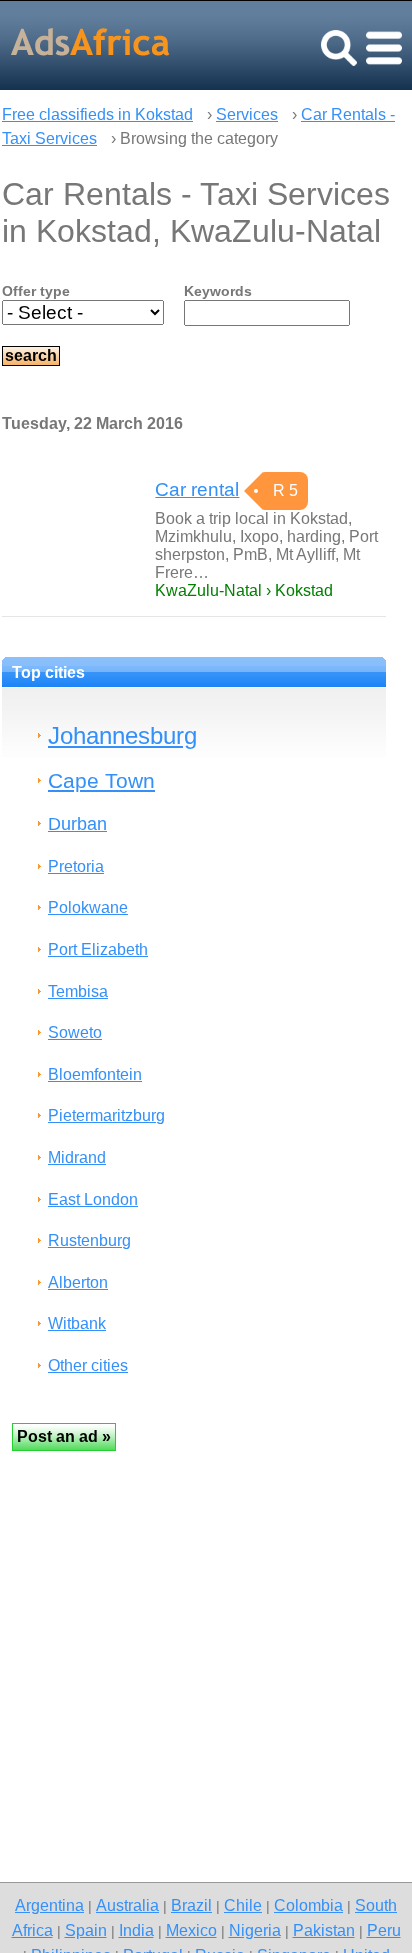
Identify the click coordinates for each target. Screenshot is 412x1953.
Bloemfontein (95, 1074)
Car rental (197, 489)
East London (93, 1199)
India (136, 1930)
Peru (384, 1930)
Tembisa (78, 991)
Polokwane (88, 907)
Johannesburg (122, 735)
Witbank (77, 1323)
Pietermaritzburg (106, 1115)
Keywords (218, 291)
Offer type (36, 291)
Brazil (191, 1905)
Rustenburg (89, 1240)
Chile (243, 1905)
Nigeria (255, 1930)
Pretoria (76, 866)
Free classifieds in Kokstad (97, 114)
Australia (127, 1905)
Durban (77, 823)
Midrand (77, 1157)
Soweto (75, 1032)
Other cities (88, 1365)
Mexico (191, 1930)
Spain (86, 1930)
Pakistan (324, 1930)
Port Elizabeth (98, 949)
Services (247, 114)
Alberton (78, 1282)
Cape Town (101, 780)
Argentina (49, 1905)
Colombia (308, 1905)
